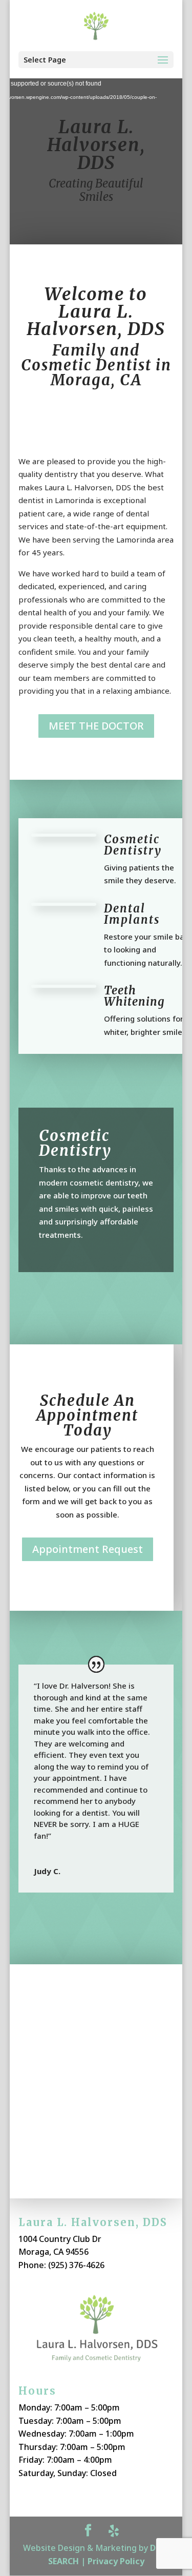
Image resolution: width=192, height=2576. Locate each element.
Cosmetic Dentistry (133, 845)
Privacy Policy (116, 2561)
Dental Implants (132, 914)
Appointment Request (88, 1549)
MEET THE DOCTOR (96, 726)
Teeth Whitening (134, 996)
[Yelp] (114, 2531)
